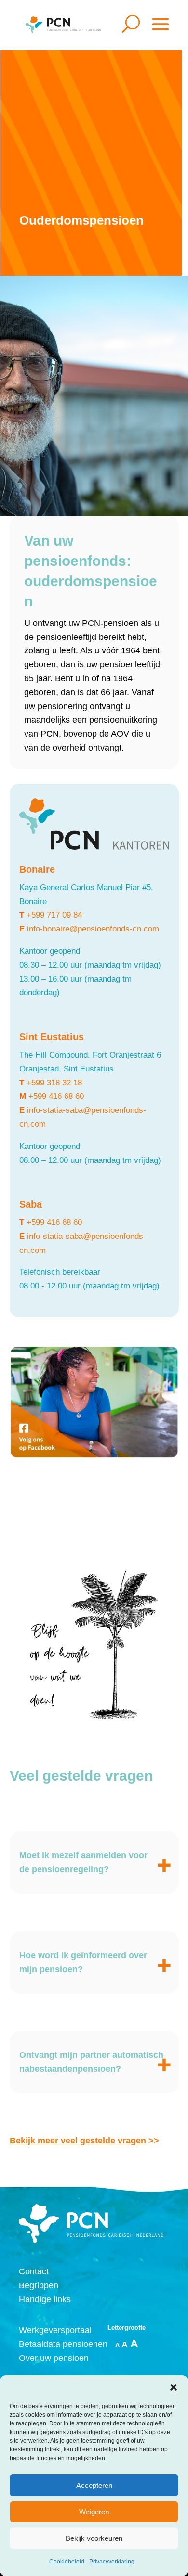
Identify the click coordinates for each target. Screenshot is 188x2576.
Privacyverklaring (112, 2562)
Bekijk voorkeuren (94, 2538)
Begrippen (39, 2285)
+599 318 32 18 (54, 1083)
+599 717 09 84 (54, 915)
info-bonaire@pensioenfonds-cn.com (93, 929)
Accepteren (94, 2485)
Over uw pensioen (54, 2358)
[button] (174, 2387)
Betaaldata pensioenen (63, 2344)
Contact (34, 2271)
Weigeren (94, 2512)
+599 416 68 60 (56, 1096)
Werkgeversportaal (55, 2330)
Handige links (45, 2299)
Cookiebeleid (67, 2562)
